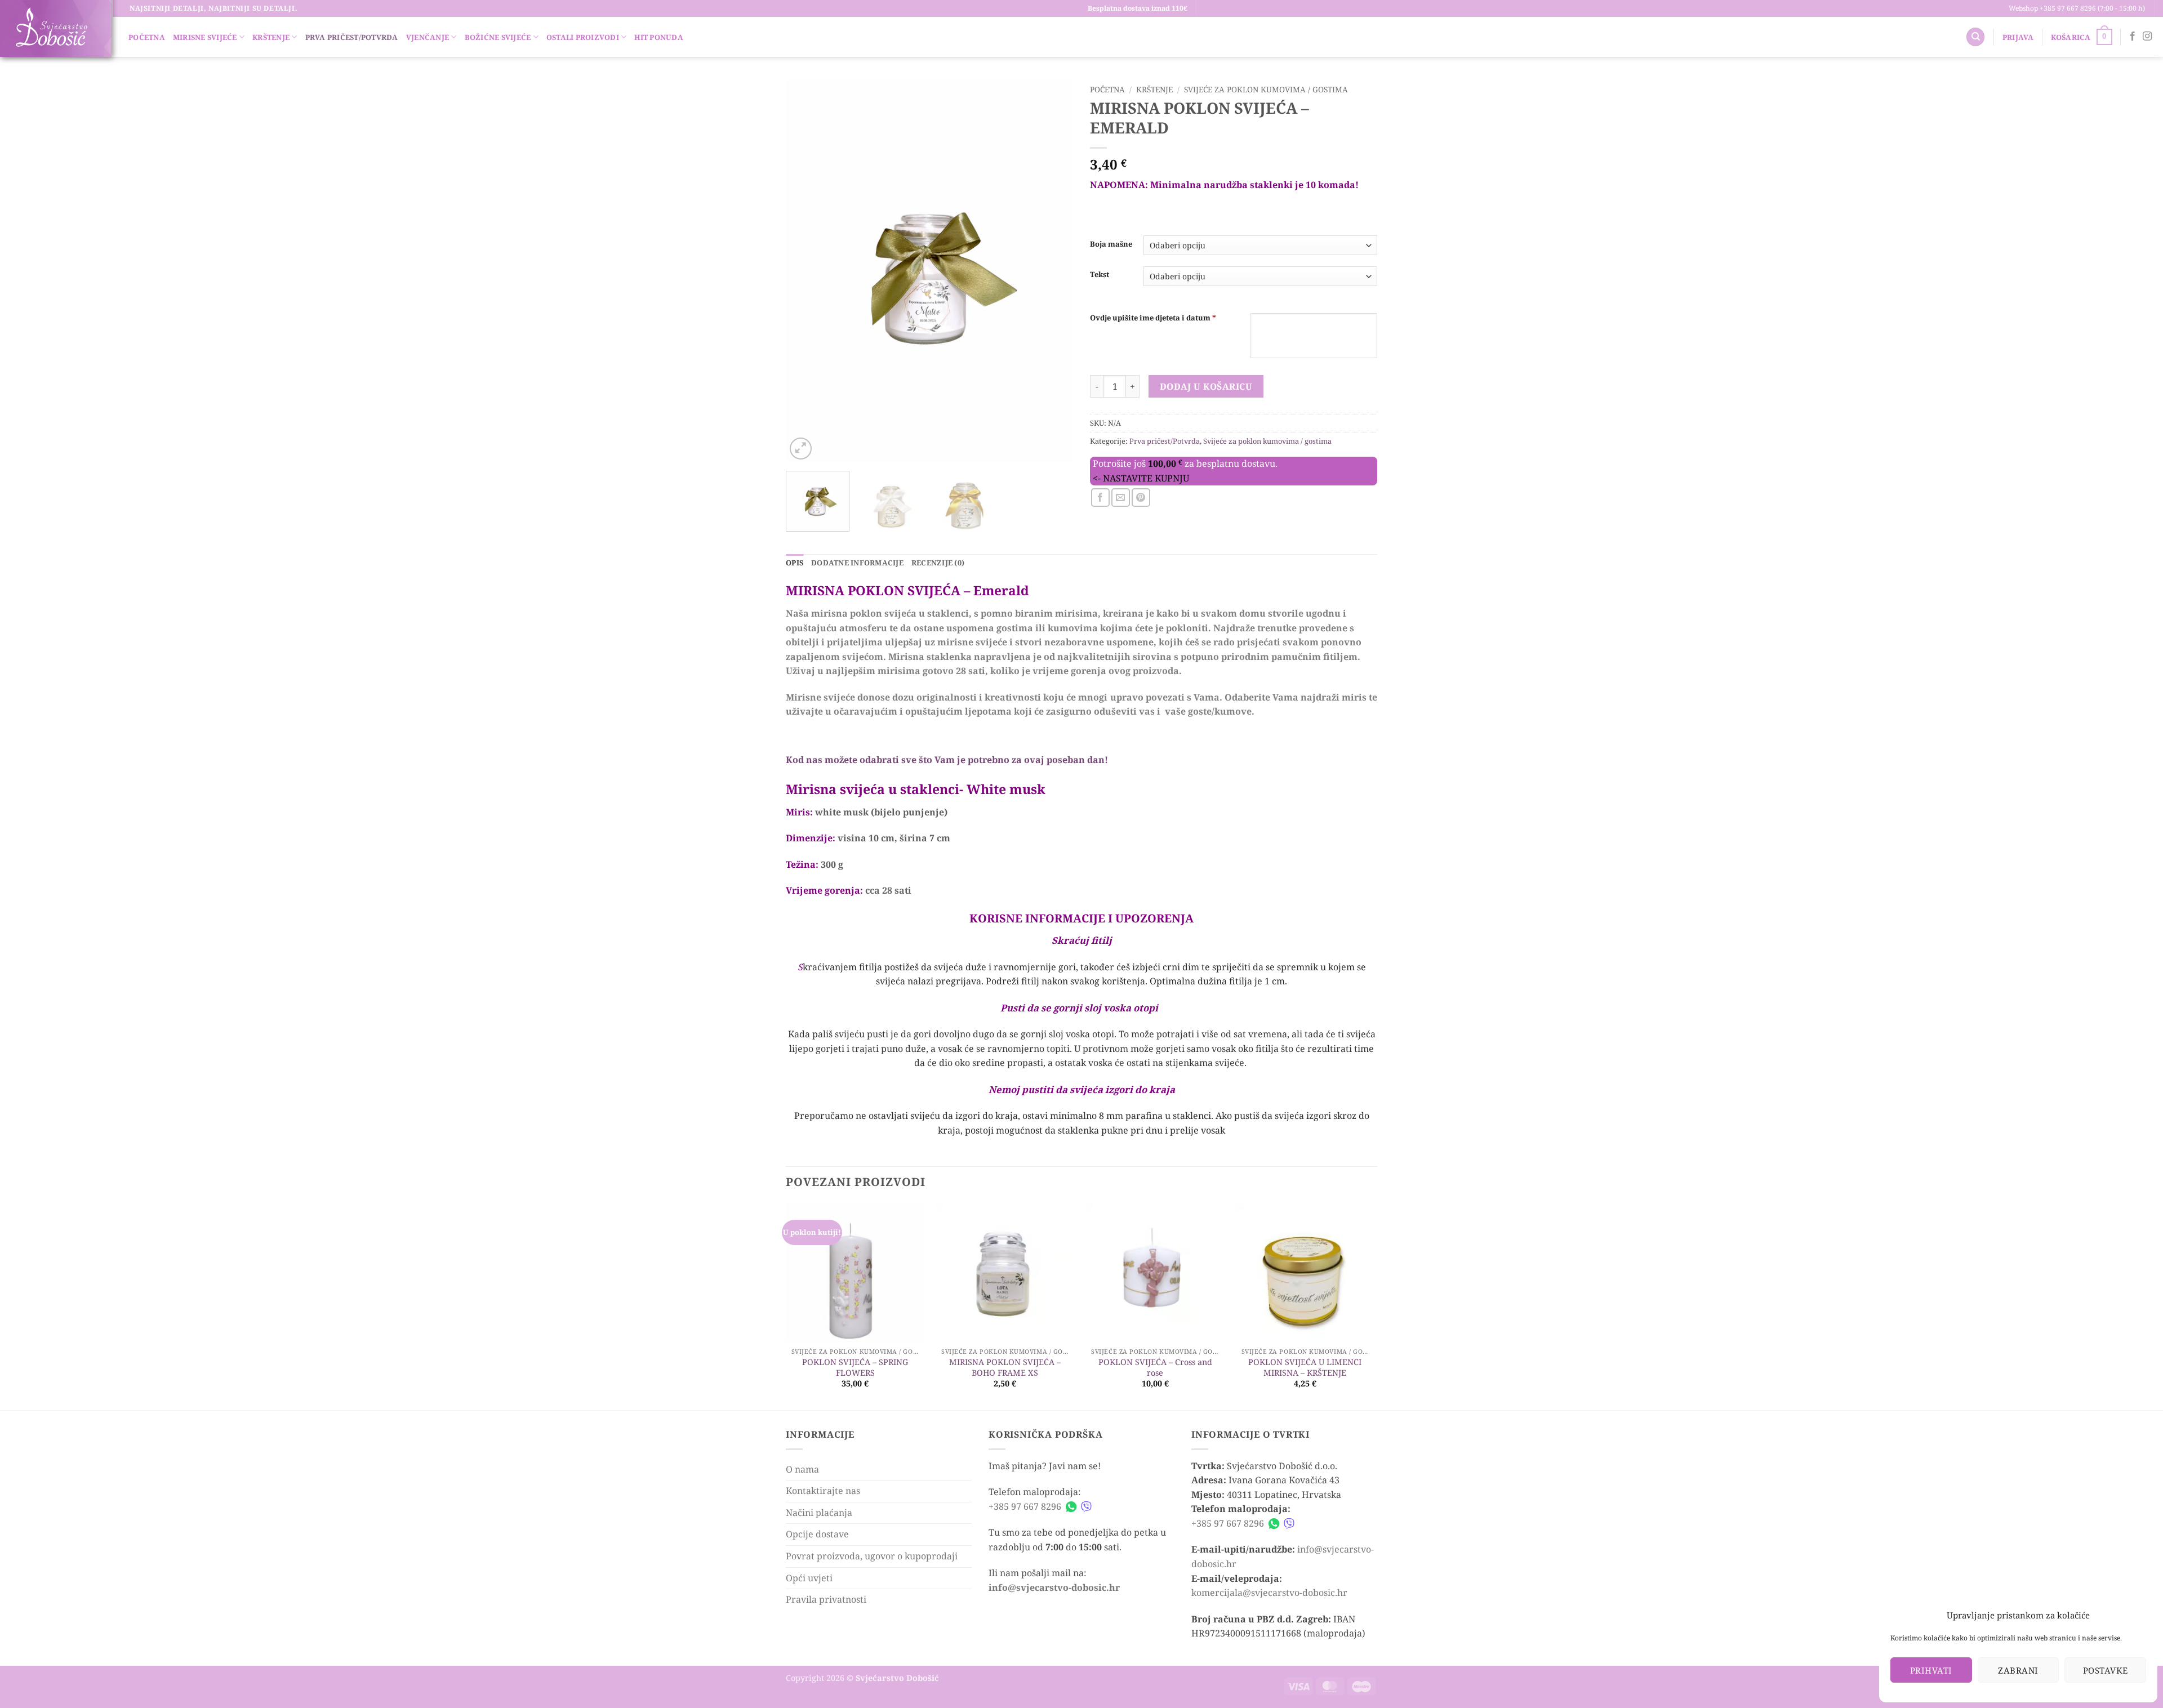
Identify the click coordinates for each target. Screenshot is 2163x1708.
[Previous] (805, 271)
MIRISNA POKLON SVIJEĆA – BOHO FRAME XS (1005, 1368)
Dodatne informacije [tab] (857, 563)
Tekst (1100, 275)
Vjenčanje (428, 37)
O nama (802, 1469)
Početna (147, 37)
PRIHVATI (1931, 1670)
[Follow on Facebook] (2133, 37)
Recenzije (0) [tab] (938, 563)
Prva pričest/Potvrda (352, 37)
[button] (2018, 37)
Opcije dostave (817, 1534)
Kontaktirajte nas (823, 1491)
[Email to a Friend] (1121, 498)
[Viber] (1086, 1507)
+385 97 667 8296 (1025, 1506)
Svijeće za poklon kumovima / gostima (1266, 89)
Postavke (2106, 1670)
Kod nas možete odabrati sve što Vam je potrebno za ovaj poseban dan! (947, 760)
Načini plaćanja (819, 1513)
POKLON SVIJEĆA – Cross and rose (1155, 1368)
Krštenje (271, 37)
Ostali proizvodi (583, 37)
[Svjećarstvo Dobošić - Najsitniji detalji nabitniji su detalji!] (51, 27)
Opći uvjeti (809, 1578)
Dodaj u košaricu (1206, 386)
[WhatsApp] (1071, 1507)
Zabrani (2018, 1670)
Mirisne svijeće (205, 37)
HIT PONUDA (659, 37)
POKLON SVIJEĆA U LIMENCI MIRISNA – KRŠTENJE (1305, 1368)
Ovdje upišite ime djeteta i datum (1153, 318)
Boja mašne (1111, 244)
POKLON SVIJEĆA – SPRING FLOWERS (855, 1368)
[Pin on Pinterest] (1141, 498)
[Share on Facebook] (1100, 498)
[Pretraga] (1975, 37)
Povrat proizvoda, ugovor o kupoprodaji (872, 1556)
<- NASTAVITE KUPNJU (1141, 478)
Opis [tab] (795, 563)
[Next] (1053, 271)
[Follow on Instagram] (2147, 37)
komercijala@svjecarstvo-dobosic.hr (1269, 1593)
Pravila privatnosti (826, 1599)
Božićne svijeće (498, 37)
